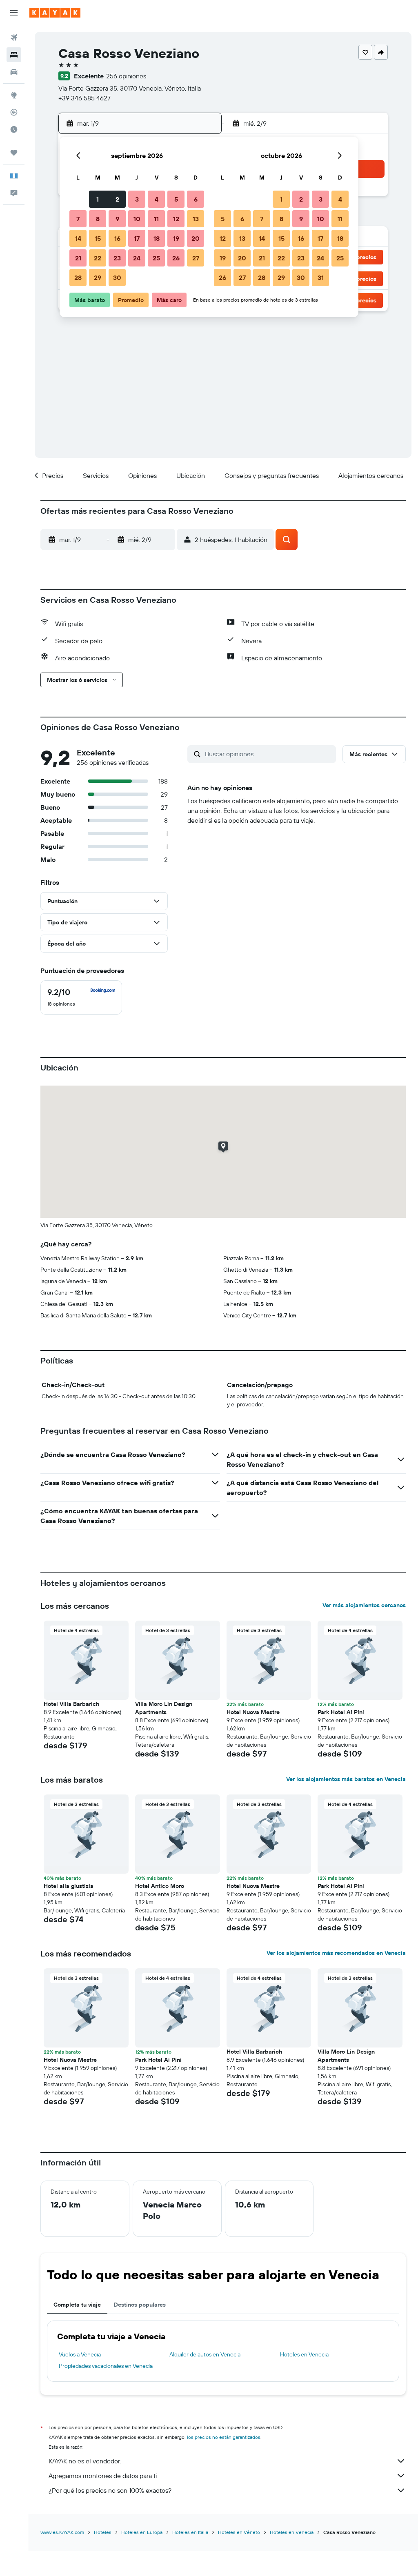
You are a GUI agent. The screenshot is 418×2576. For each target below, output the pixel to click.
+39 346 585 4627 (84, 98)
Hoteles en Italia (190, 2532)
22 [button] (98, 258)
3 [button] (137, 199)
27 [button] (196, 258)
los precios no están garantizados (224, 2437)
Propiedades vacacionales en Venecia (106, 2366)
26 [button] (176, 258)
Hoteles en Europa (142, 2532)
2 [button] (117, 199)
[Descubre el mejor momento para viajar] (14, 129)
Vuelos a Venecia (80, 2354)
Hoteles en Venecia (304, 2354)
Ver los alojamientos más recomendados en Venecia (336, 1953)
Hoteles (103, 2532)
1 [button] (98, 199)
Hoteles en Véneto (239, 2532)
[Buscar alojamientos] (14, 55)
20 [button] (196, 238)
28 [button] (78, 278)
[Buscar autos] (14, 72)
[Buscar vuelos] (14, 38)
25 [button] (156, 258)
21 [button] (78, 258)
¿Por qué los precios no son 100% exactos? (110, 2490)
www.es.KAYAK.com (62, 2532)
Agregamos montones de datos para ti (103, 2476)
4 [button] (157, 199)
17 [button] (137, 238)
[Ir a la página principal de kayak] (55, 13)
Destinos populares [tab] (140, 2305)
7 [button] (78, 219)
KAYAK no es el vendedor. (85, 2461)
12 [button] (176, 219)
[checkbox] (81, 997)
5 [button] (176, 199)
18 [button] (157, 238)
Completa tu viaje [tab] (77, 2305)
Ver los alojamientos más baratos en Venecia (346, 1779)
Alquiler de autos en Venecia (205, 2354)
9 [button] (117, 219)
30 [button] (117, 278)
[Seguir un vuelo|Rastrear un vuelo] (14, 112)
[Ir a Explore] (14, 95)
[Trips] (14, 153)
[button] (14, 13)
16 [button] (117, 238)
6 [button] (196, 199)
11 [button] (156, 219)
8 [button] (98, 219)
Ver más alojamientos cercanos (364, 1605)
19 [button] (176, 238)
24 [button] (137, 258)
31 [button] (321, 278)
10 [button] (137, 219)
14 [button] (78, 238)
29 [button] (98, 278)
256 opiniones (126, 76)
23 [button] (117, 258)
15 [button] (98, 238)
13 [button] (196, 219)
